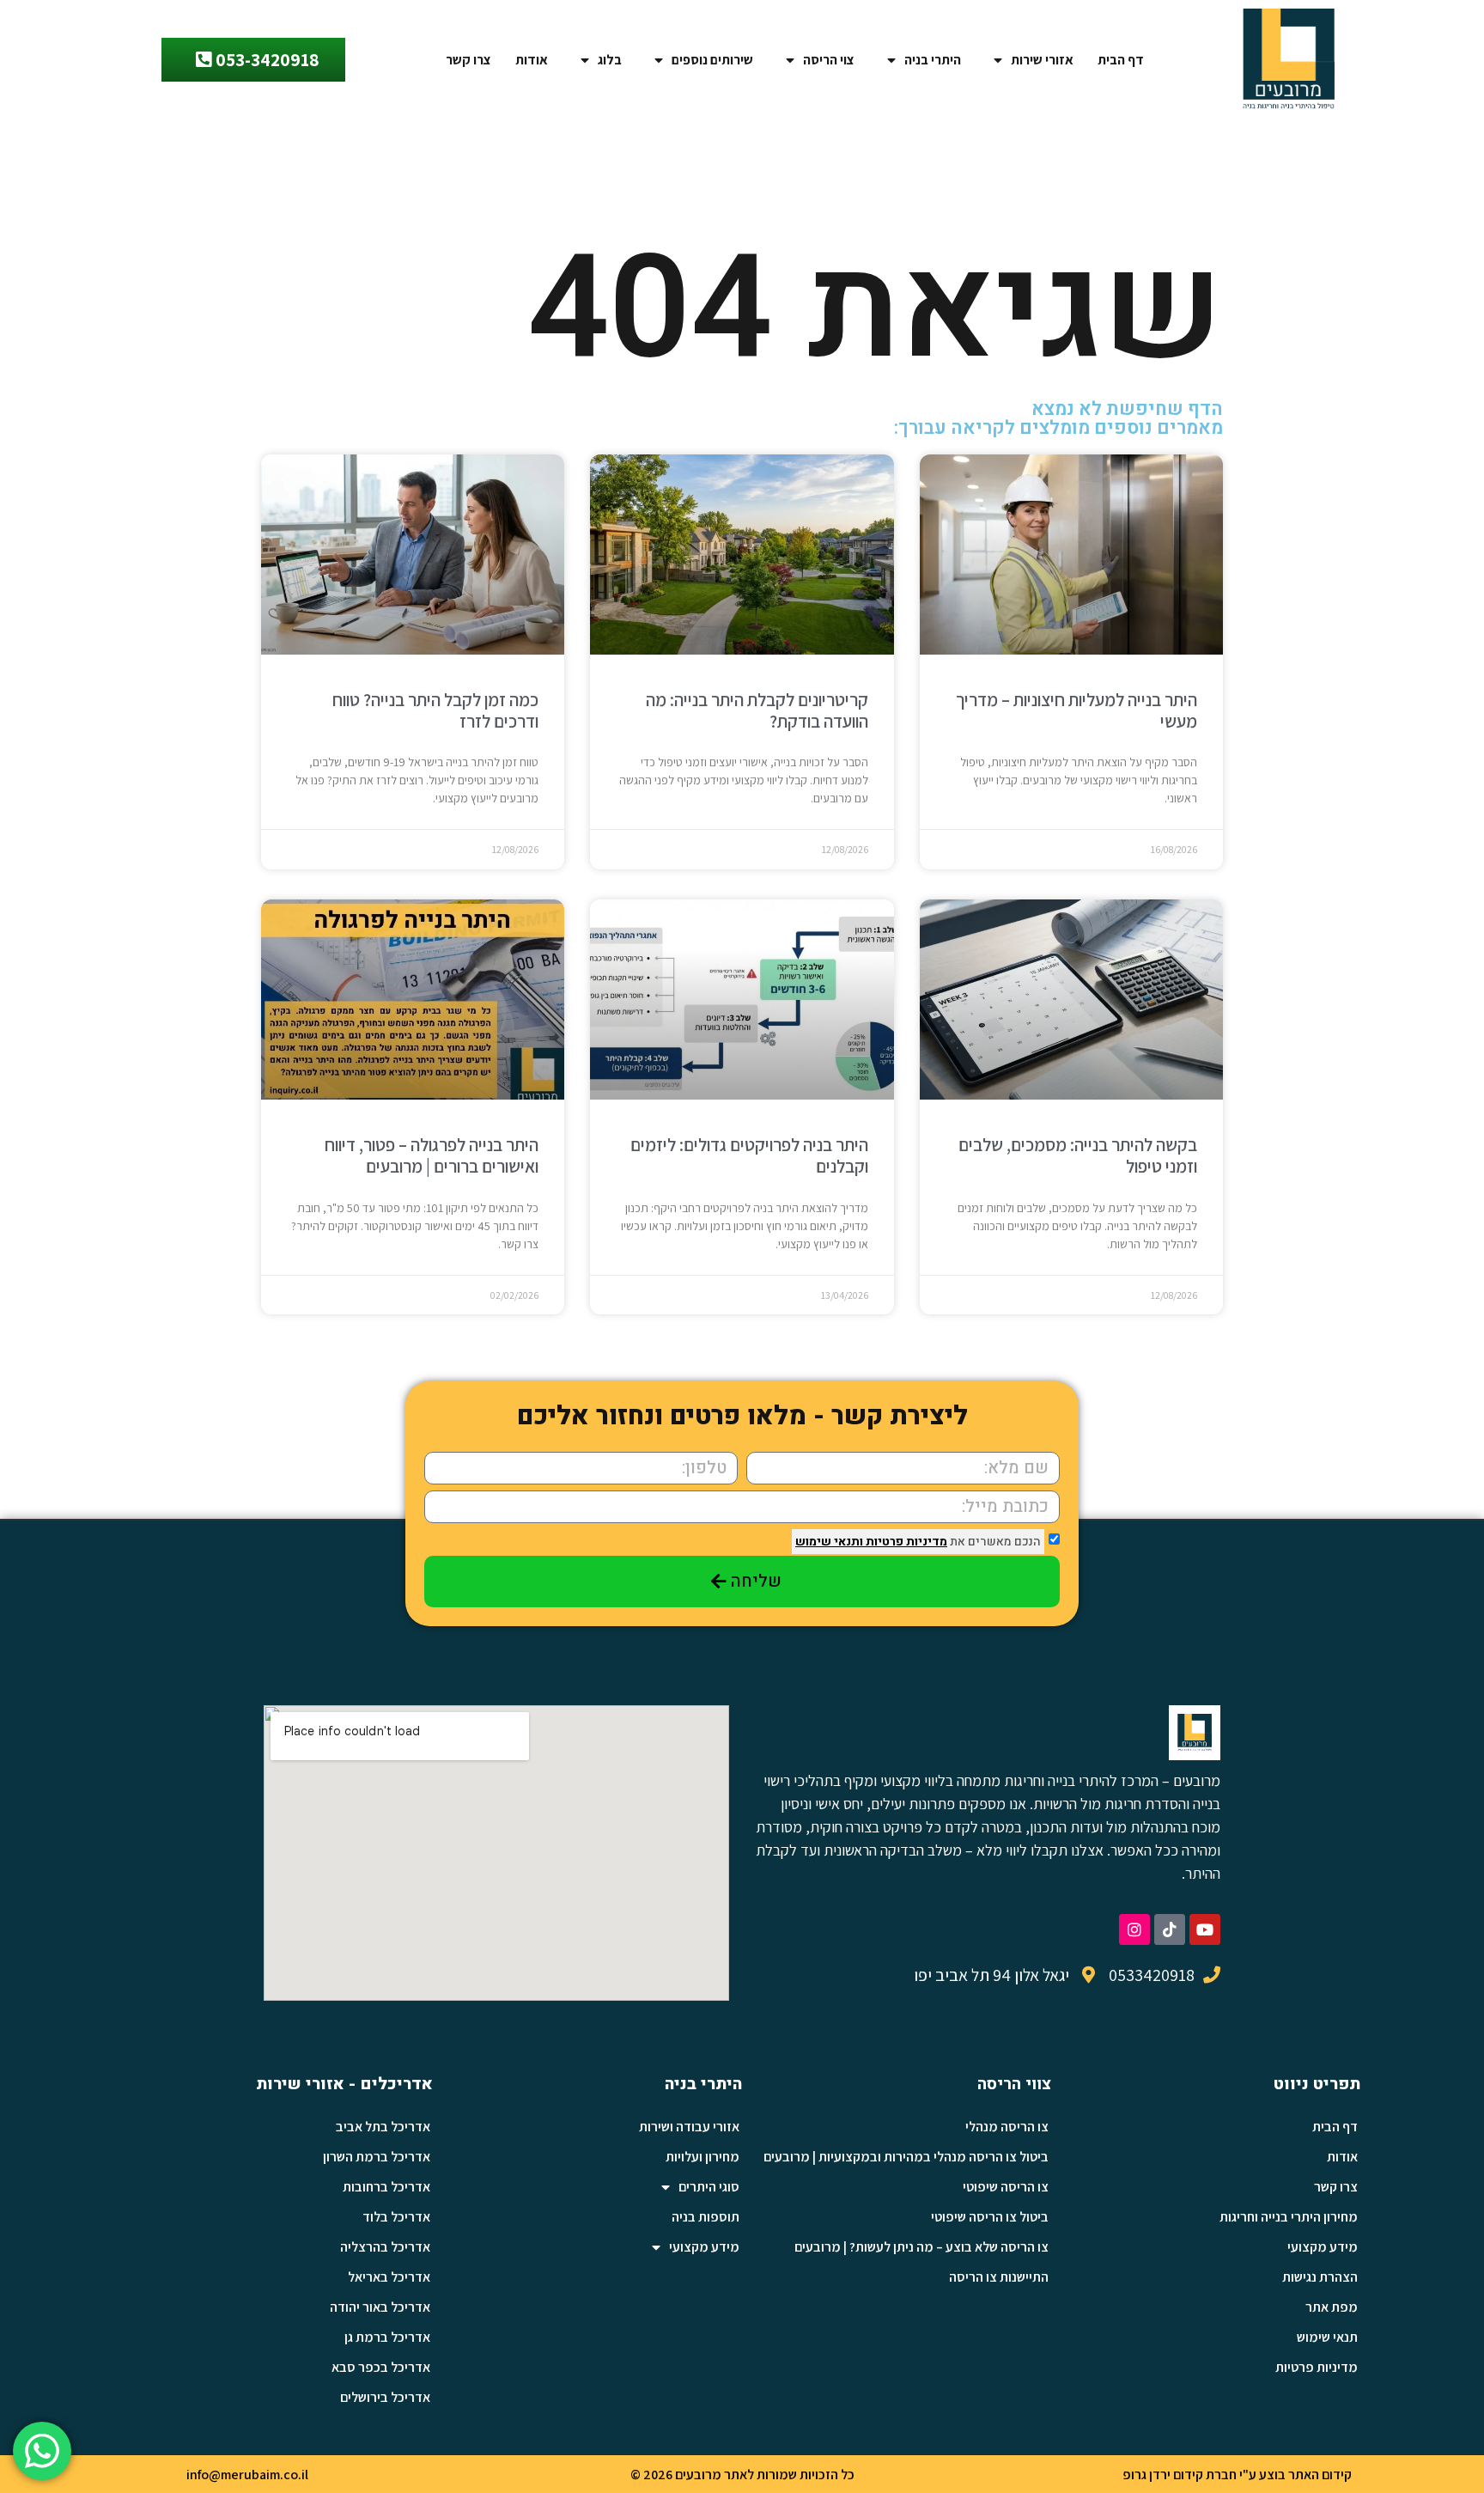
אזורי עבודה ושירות (689, 2127)
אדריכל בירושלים (385, 2397)
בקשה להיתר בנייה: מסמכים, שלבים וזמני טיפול (1078, 1155)
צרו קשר (468, 60)
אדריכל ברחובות (386, 2187)
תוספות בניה (706, 2217)
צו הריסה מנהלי (1007, 2127)
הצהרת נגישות (1320, 2277)
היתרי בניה (933, 60)
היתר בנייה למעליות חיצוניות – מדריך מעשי (1077, 710)
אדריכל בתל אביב (383, 2127)
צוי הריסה (829, 60)
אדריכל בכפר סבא (381, 2367)
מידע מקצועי (1323, 2247)
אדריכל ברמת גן (387, 2337)
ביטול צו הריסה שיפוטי (990, 2217)
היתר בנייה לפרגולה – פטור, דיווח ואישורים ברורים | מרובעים (432, 1155)
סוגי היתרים (709, 2187)
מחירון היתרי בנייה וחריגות (1289, 2217)
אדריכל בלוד (396, 2217)
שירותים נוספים (712, 60)
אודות (532, 60)
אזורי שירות (1042, 60)
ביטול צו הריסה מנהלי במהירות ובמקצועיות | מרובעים (906, 2157)
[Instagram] (1134, 1929)
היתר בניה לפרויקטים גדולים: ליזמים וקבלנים (749, 1155)
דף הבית (1121, 60)
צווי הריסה (1014, 2084)
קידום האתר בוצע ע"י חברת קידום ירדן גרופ (1237, 2475)
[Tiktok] (1170, 1929)
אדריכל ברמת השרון (377, 2157)
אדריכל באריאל (389, 2277)
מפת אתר (1332, 2307)
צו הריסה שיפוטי (1006, 2187)
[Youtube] (1205, 1929)
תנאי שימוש (1327, 2337)
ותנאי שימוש (829, 1542)
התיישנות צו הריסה (999, 2277)
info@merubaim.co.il (247, 2475)
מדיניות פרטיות (905, 1542)
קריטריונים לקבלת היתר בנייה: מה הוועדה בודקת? (757, 710)
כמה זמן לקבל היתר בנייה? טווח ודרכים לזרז (435, 710)
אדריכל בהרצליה (385, 2247)
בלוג (610, 60)
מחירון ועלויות (702, 2157)
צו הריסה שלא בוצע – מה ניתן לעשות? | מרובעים (921, 2247)
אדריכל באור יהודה (380, 2307)
